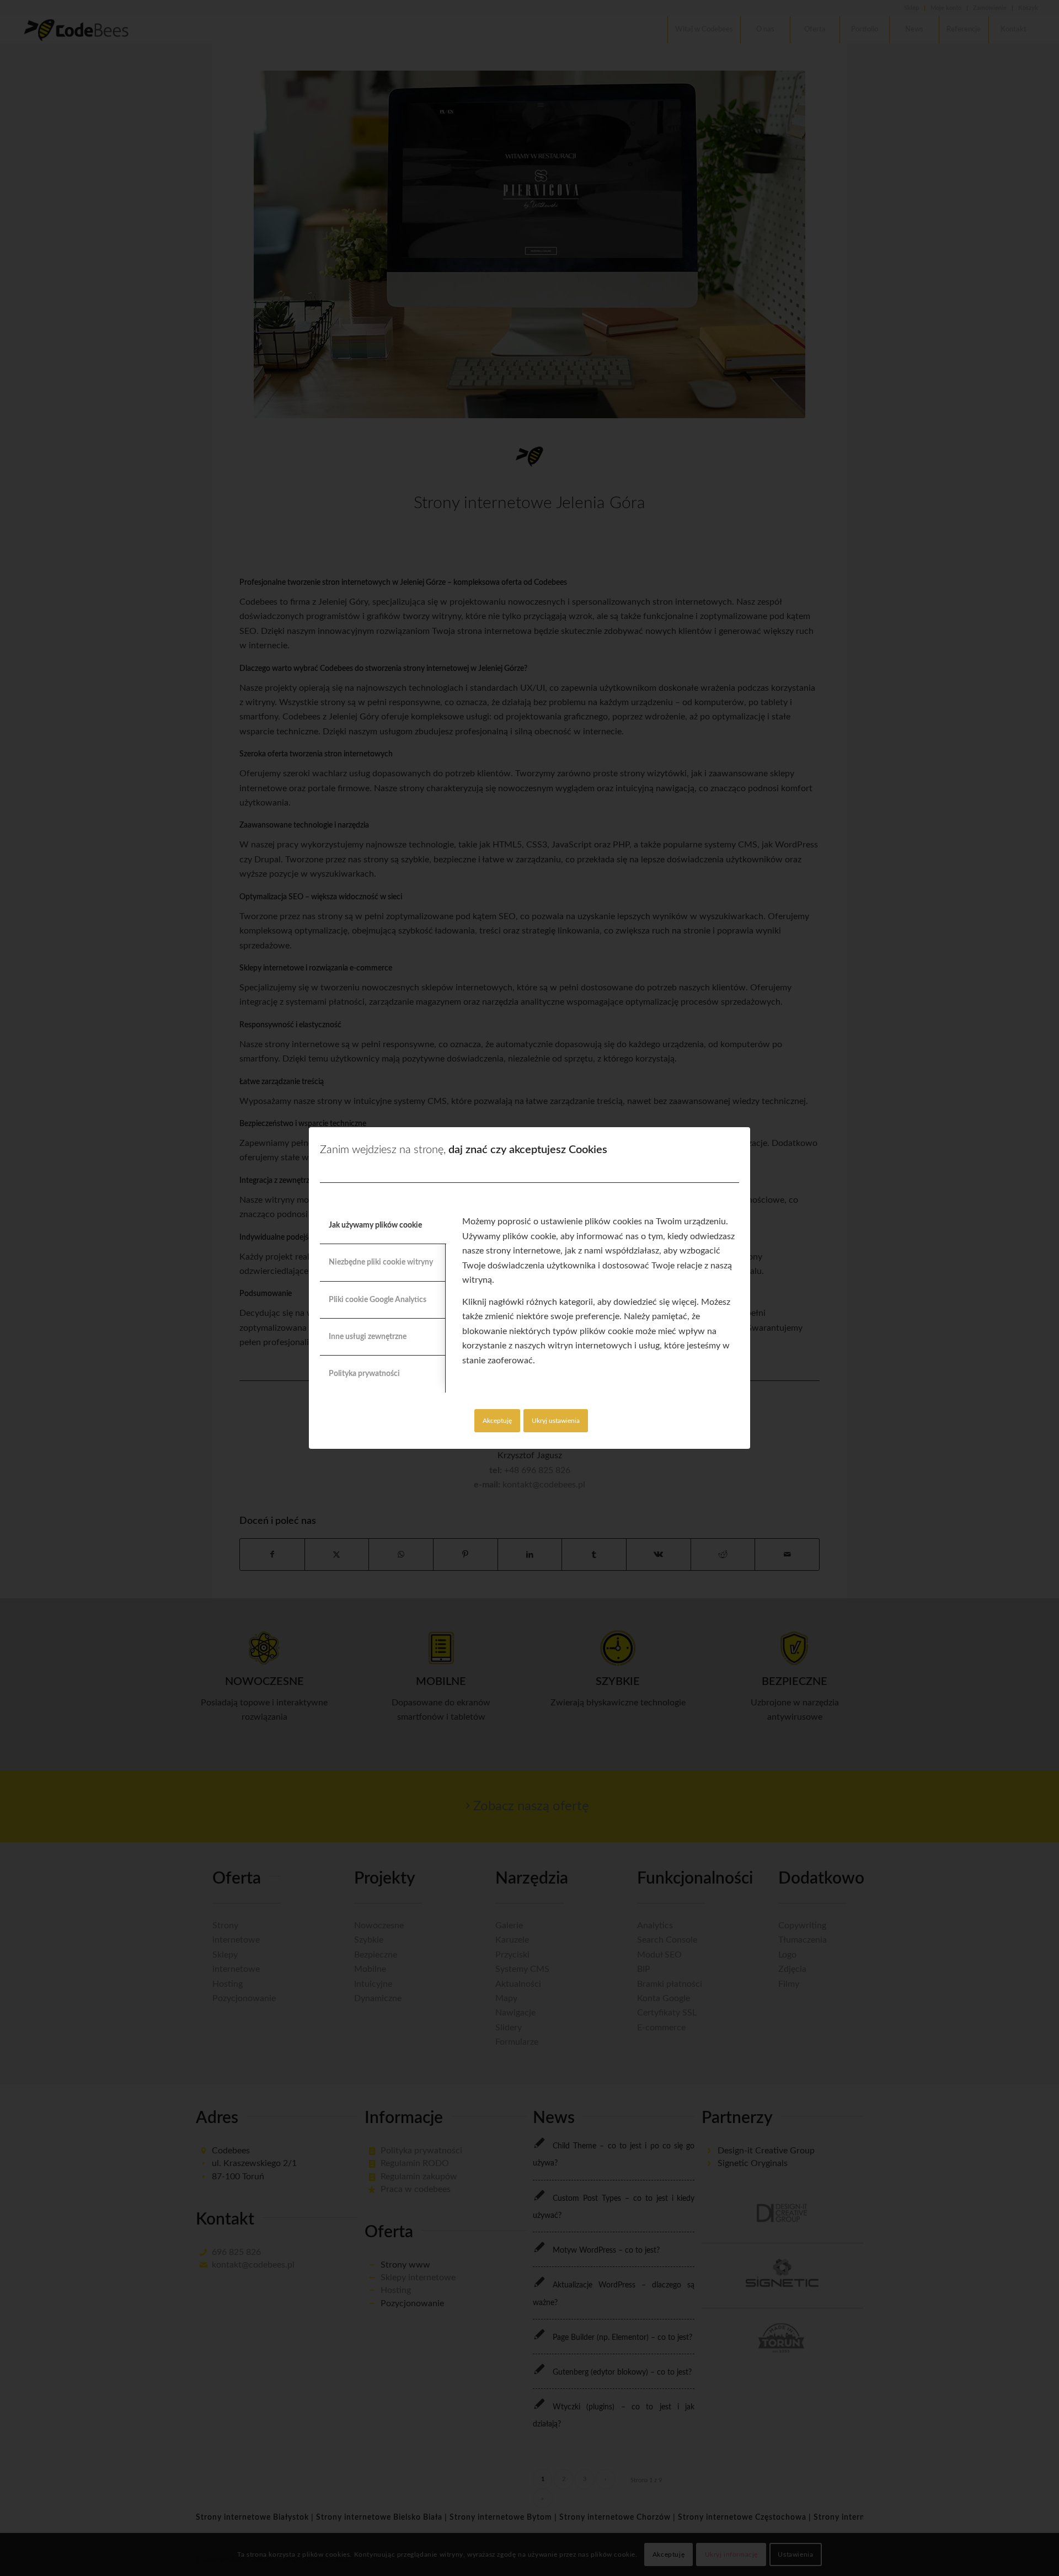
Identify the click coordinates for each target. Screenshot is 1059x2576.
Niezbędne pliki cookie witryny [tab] (381, 1262)
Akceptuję (497, 1421)
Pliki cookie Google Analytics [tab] (378, 1300)
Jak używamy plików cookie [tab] (375, 1225)
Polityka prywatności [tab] (364, 1374)
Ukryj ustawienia (556, 1421)
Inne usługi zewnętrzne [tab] (368, 1337)
